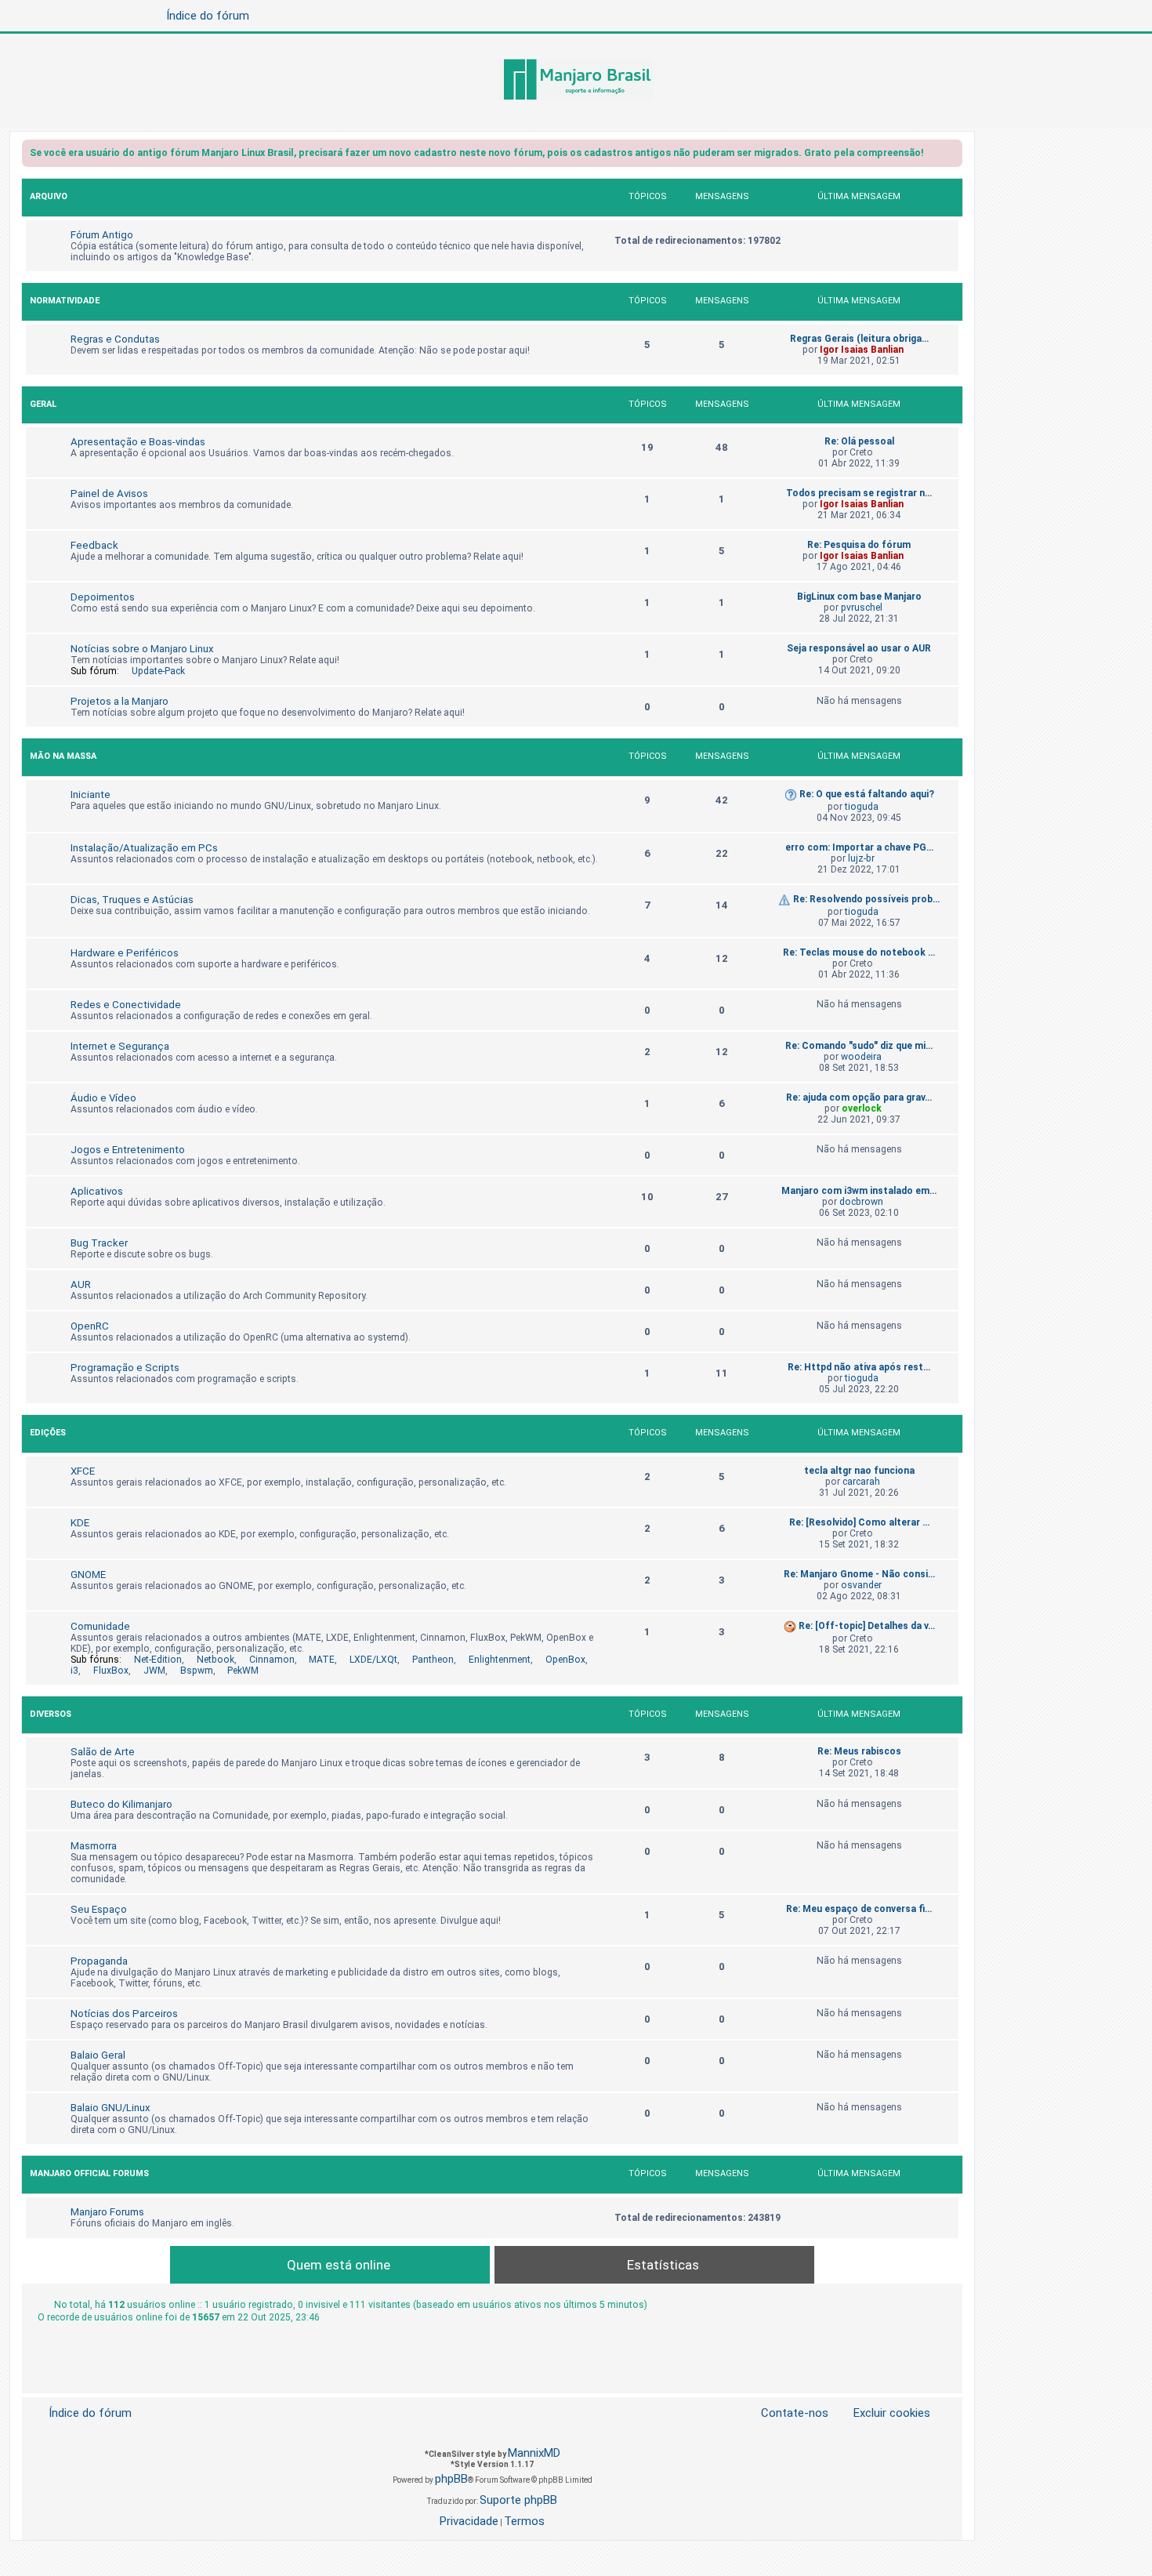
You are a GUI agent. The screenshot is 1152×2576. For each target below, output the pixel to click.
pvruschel (862, 608)
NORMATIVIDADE (65, 301)
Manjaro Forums (107, 2212)
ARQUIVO (49, 196)
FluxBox (111, 1671)
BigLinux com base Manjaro (859, 597)
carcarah (861, 1482)
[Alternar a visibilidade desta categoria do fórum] (950, 199)
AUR (81, 1284)
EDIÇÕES (48, 1433)
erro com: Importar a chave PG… (859, 847)
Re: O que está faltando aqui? (867, 794)
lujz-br (861, 858)
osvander (861, 1585)
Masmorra (94, 1846)
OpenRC (90, 1326)
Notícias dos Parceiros (124, 2014)
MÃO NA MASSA (63, 756)
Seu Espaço (99, 1909)
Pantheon (433, 1660)
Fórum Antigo (102, 235)
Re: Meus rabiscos (859, 1751)
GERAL (43, 404)
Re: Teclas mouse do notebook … (859, 952)
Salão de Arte (103, 1752)
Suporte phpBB (518, 2500)
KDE (80, 1523)
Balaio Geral (98, 2055)
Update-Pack (158, 671)
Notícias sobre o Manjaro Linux (142, 649)
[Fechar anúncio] (952, 156)
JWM (154, 1671)
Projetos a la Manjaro (120, 701)
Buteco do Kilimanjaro (121, 1804)
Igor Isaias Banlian (862, 350)
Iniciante (91, 795)
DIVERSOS (51, 1714)
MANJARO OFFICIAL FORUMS (89, 2173)
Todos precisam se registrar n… (859, 493)
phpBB (451, 2479)
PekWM (243, 1671)
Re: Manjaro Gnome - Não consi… (859, 1574)
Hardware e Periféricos (125, 953)
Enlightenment (500, 1660)
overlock (862, 1108)
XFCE (83, 1471)
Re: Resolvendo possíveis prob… (866, 899)
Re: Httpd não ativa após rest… (859, 1367)
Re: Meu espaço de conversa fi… (859, 1909)
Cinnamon (272, 1660)
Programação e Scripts (125, 1368)
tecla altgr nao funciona (859, 1471)
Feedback (94, 545)
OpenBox (565, 1660)
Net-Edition (158, 1660)
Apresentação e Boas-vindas (138, 442)
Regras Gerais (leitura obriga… (859, 339)
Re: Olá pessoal (859, 441)
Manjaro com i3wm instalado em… (859, 1191)
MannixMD (534, 2453)
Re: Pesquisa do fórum (859, 545)
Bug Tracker (99, 1243)
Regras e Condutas (115, 339)
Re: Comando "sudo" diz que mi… (859, 1046)
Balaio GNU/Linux (110, 2108)
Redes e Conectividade (126, 1005)
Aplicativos (97, 1191)
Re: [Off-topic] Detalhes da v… (867, 1626)
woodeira (861, 1057)
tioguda (862, 807)
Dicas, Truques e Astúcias (132, 900)
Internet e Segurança (120, 1046)
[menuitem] (882, 2413)
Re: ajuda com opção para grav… (859, 1098)
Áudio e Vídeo (103, 1098)
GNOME (88, 1575)
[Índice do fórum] (576, 81)
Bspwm (197, 1671)
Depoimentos (103, 597)
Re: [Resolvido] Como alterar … (859, 1522)
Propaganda (99, 1961)
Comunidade (100, 1626)
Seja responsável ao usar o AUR (859, 648)
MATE (322, 1660)
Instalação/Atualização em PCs (144, 848)
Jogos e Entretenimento (128, 1150)
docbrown (861, 1202)
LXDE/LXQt (373, 1660)
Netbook (216, 1660)
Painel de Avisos (109, 493)
